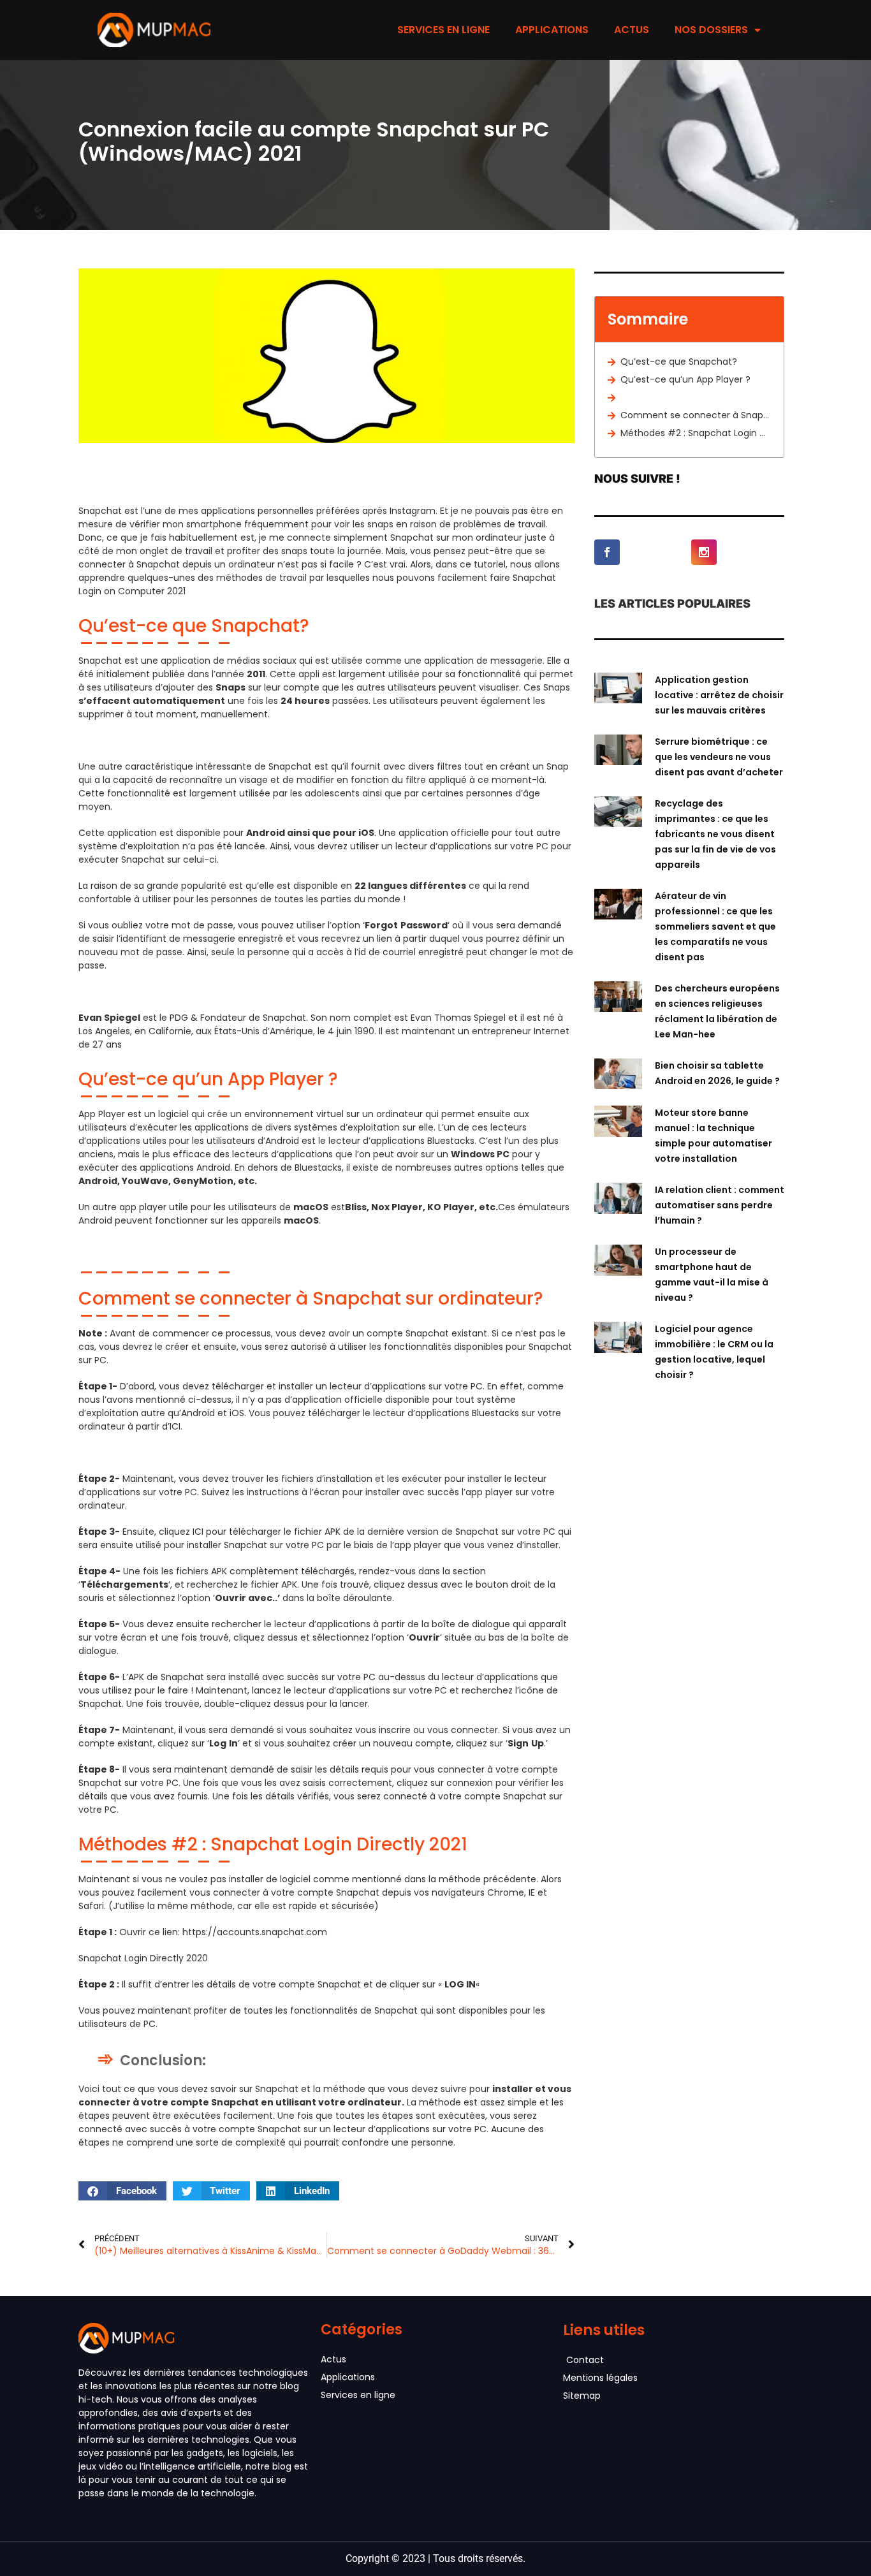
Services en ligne (443, 30)
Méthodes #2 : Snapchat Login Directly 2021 (696, 433)
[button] (122, 2191)
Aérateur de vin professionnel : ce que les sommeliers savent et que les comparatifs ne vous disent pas (715, 926)
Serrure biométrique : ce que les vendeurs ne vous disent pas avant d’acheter (719, 757)
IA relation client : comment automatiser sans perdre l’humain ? (720, 1205)
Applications (552, 30)
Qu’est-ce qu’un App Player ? (685, 379)
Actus (632, 30)
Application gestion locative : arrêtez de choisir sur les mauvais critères (719, 695)
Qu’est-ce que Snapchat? (679, 362)
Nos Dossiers (711, 30)
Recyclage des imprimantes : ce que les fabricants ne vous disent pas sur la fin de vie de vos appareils (715, 834)
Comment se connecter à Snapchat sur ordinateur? (696, 415)
